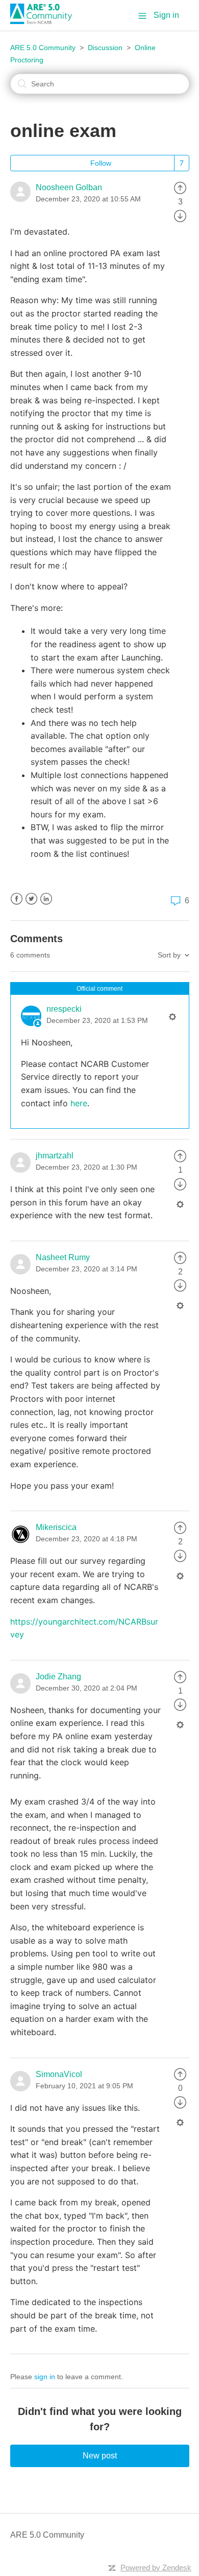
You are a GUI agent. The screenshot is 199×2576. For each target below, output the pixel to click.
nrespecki (64, 1009)
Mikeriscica (56, 1527)
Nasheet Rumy (63, 1257)
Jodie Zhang (58, 1677)
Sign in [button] (166, 15)
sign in (45, 2377)
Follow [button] (101, 163)
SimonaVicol (59, 2074)
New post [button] (100, 2456)
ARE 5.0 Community (43, 48)
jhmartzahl (55, 1156)
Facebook (17, 899)
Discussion (105, 48)
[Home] (45, 21)
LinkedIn (46, 899)
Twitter (31, 899)
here (79, 1103)
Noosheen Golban (69, 187)
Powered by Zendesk (156, 2568)
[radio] (180, 187)
